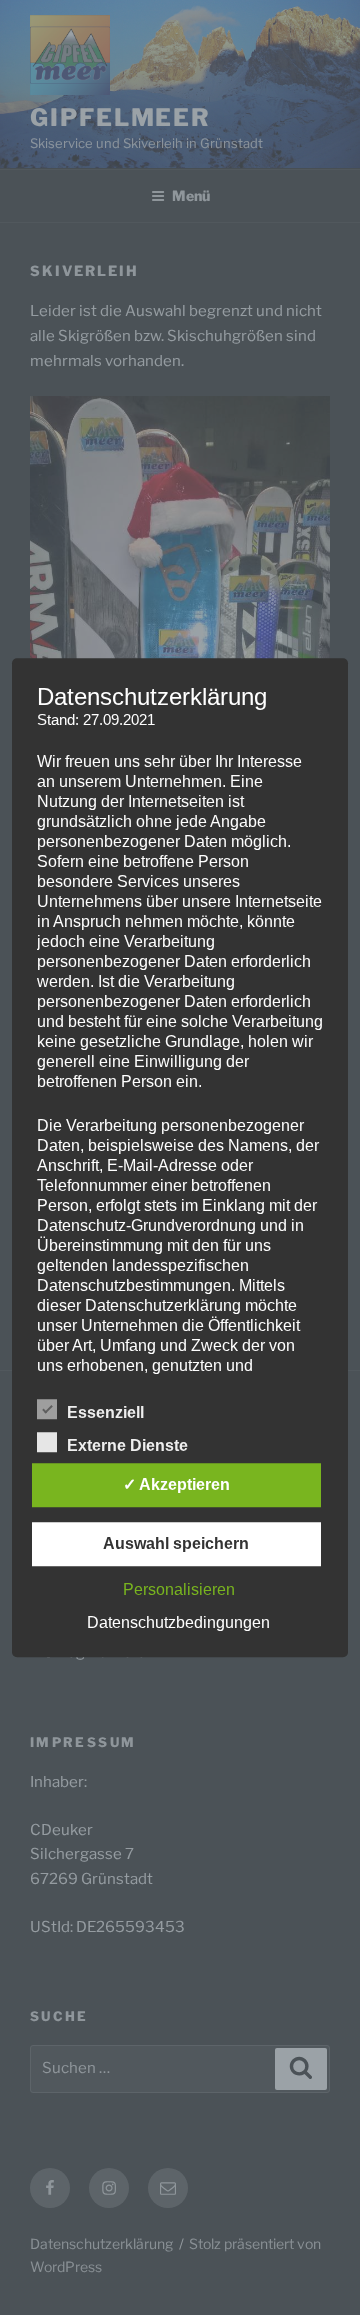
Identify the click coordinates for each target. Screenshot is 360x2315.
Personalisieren (179, 1589)
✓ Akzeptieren (176, 1484)
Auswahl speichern (176, 1543)
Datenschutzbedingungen (178, 1622)
